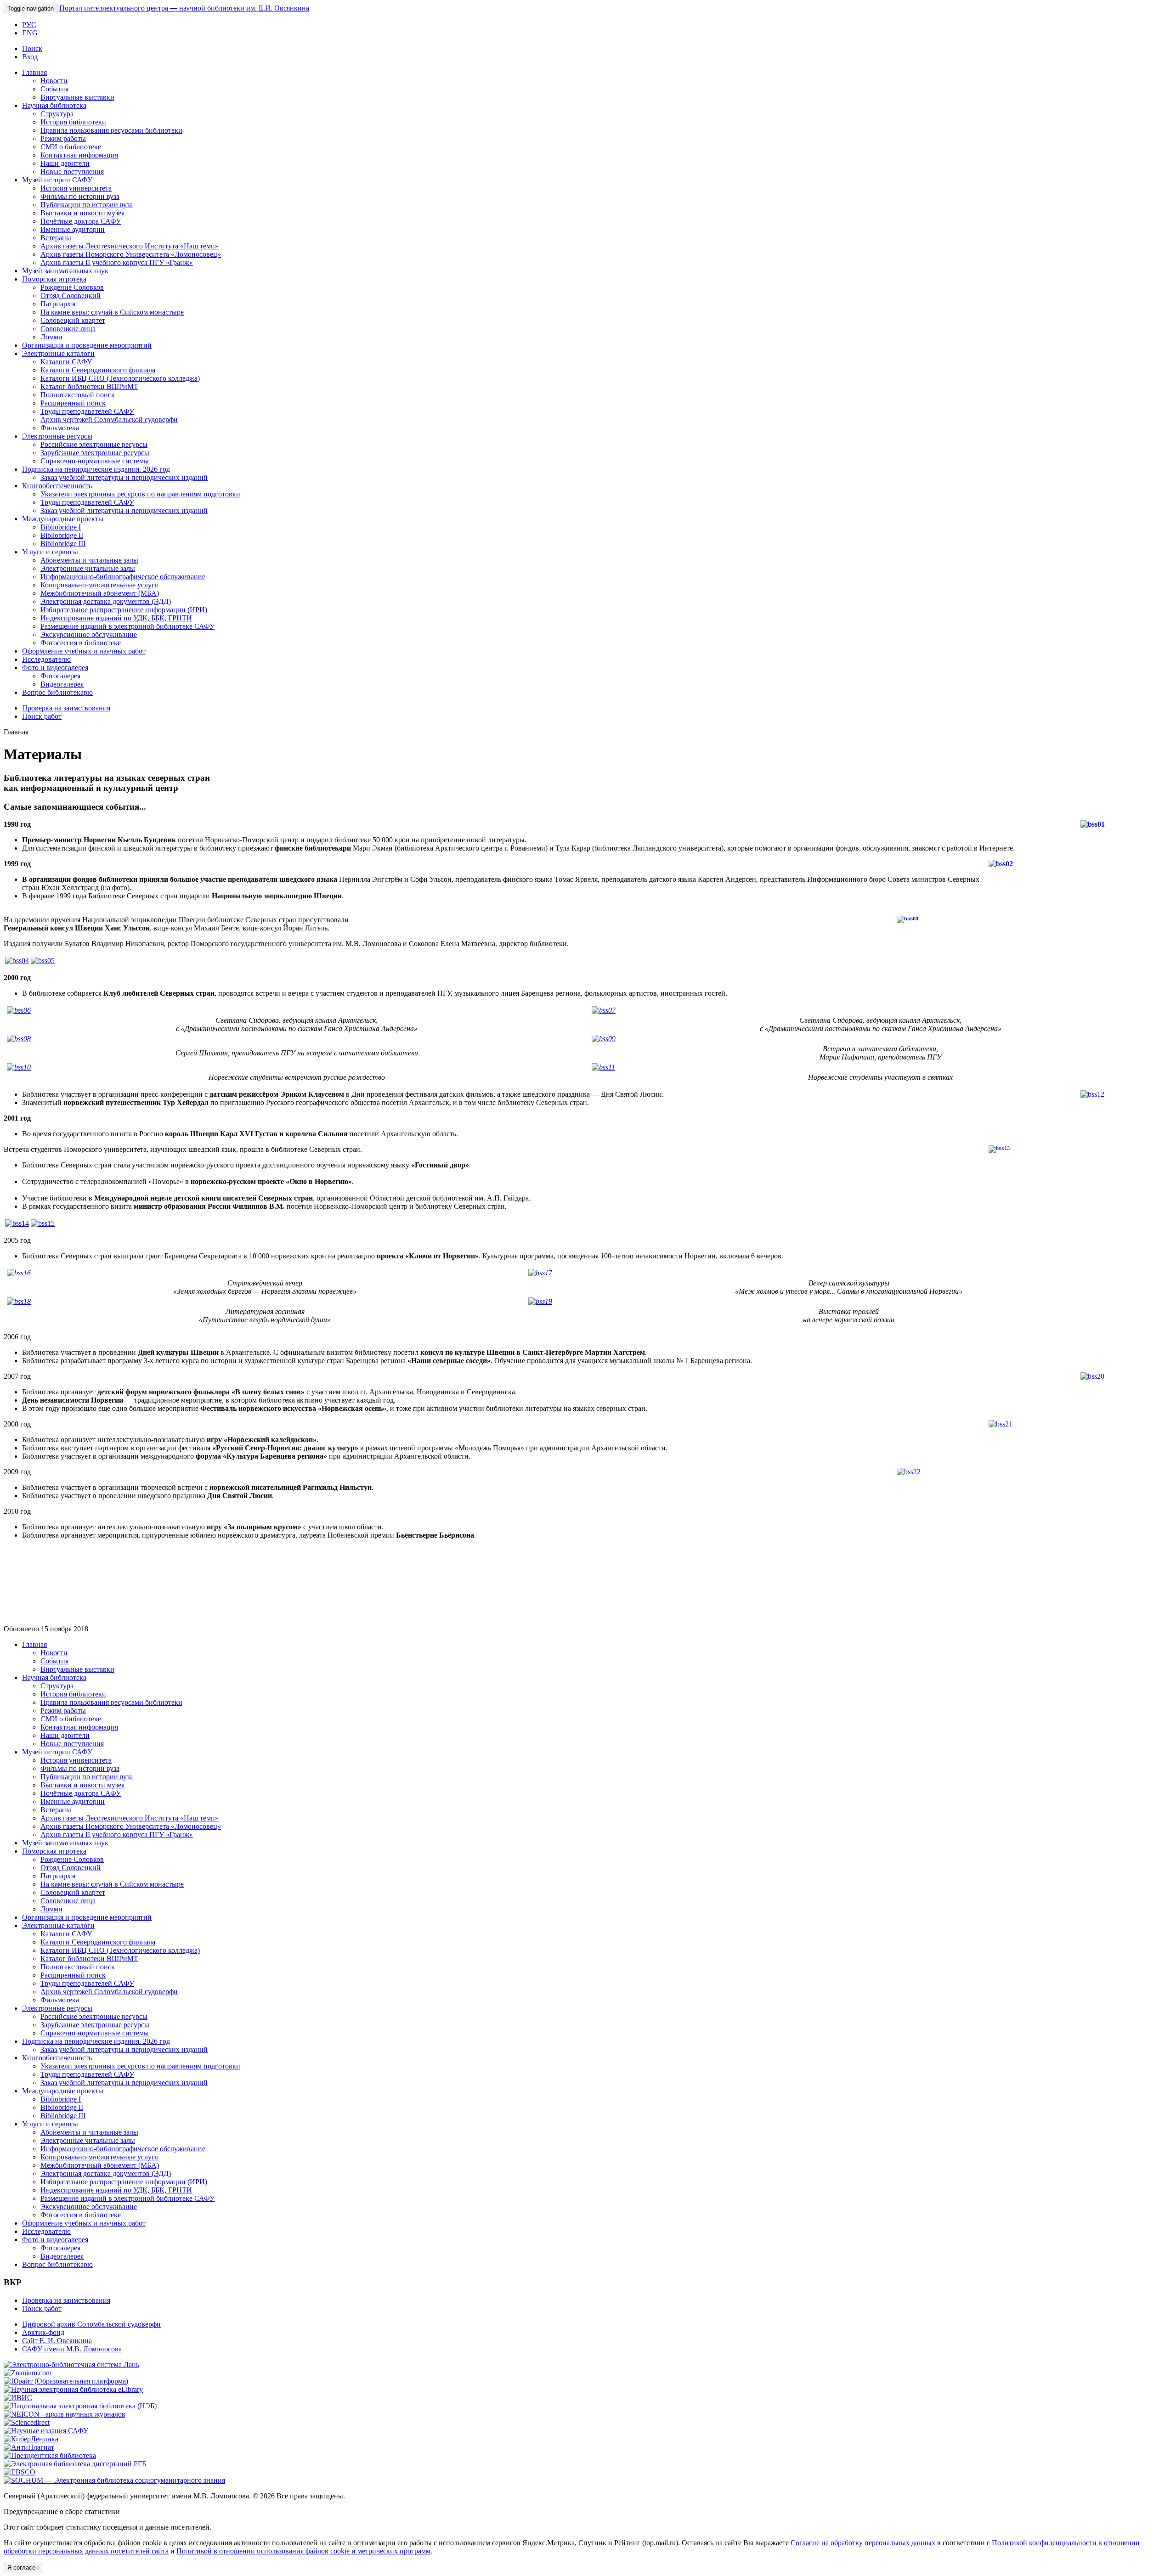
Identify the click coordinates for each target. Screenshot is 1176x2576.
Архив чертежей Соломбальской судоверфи (109, 420)
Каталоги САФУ (66, 362)
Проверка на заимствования (66, 708)
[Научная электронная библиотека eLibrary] (73, 2389)
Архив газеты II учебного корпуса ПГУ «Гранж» (117, 262)
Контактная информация (79, 155)
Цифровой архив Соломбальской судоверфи (91, 2324)
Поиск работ (42, 716)
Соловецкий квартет (73, 320)
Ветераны (56, 238)
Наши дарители (65, 163)
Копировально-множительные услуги (100, 585)
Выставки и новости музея (82, 213)
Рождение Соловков (72, 287)
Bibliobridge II (62, 535)
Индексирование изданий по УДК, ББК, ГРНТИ (116, 618)
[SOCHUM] (114, 2480)
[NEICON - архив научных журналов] (65, 2414)
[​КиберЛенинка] (31, 2439)
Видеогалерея (62, 684)
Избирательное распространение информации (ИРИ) (124, 610)
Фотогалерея (60, 676)
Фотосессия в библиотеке (81, 643)
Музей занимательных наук (65, 271)
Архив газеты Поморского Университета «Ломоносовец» (131, 254)
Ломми (51, 337)
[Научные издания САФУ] (46, 2431)
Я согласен (23, 2568)
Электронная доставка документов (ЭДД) (106, 601)
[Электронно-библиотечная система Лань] (71, 2365)
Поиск (32, 48)
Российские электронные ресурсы (94, 444)
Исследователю (46, 659)
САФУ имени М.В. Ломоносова (72, 2349)
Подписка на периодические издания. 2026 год (96, 469)
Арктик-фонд (43, 2332)
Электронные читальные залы (88, 568)
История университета (76, 188)
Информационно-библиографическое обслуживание (123, 577)
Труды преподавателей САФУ (87, 411)
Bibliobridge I (61, 527)
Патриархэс (59, 304)
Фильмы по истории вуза (80, 196)
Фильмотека (60, 428)
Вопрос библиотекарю (57, 692)
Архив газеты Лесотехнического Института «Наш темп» (130, 246)
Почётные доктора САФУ (81, 221)
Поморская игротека (54, 279)
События (54, 89)
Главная (34, 72)
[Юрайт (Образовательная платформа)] (66, 2381)
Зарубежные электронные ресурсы (95, 453)
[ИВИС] (18, 2398)
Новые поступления (72, 172)
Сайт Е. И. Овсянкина (57, 2341)
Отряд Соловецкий (71, 296)
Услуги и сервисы (50, 552)
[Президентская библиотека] (50, 2455)
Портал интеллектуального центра (184, 8)
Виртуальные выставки (77, 97)
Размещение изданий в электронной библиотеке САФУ (127, 626)
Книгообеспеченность (57, 486)
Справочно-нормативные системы (95, 461)
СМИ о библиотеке (71, 147)
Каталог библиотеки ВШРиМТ (89, 386)
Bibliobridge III (63, 544)
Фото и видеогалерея (55, 668)
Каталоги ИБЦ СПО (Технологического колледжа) (120, 378)
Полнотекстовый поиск (78, 395)
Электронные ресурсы (57, 436)
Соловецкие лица (68, 329)
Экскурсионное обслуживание (89, 634)
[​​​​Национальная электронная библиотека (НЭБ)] (80, 2406)
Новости (54, 81)
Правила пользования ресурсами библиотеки (111, 130)
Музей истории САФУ (57, 180)
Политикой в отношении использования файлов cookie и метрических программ (303, 2551)
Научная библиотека (54, 105)
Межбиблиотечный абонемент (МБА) (100, 593)
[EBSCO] (20, 2472)
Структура (57, 114)
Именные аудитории (73, 229)
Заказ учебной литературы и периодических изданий (124, 477)
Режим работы (63, 138)
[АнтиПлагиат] (29, 2447)
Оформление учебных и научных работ (84, 651)
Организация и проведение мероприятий (87, 345)
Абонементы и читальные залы (89, 560)
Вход (30, 57)
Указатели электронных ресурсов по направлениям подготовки (140, 494)
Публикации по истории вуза (87, 205)
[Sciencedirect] (27, 2422)
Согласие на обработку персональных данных (863, 2543)
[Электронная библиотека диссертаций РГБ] (75, 2464)
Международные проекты (63, 519)
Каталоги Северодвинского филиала (98, 370)
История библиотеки (73, 122)
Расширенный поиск (73, 403)
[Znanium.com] (28, 2373)
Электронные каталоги (58, 353)
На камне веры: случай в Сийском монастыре (112, 312)
